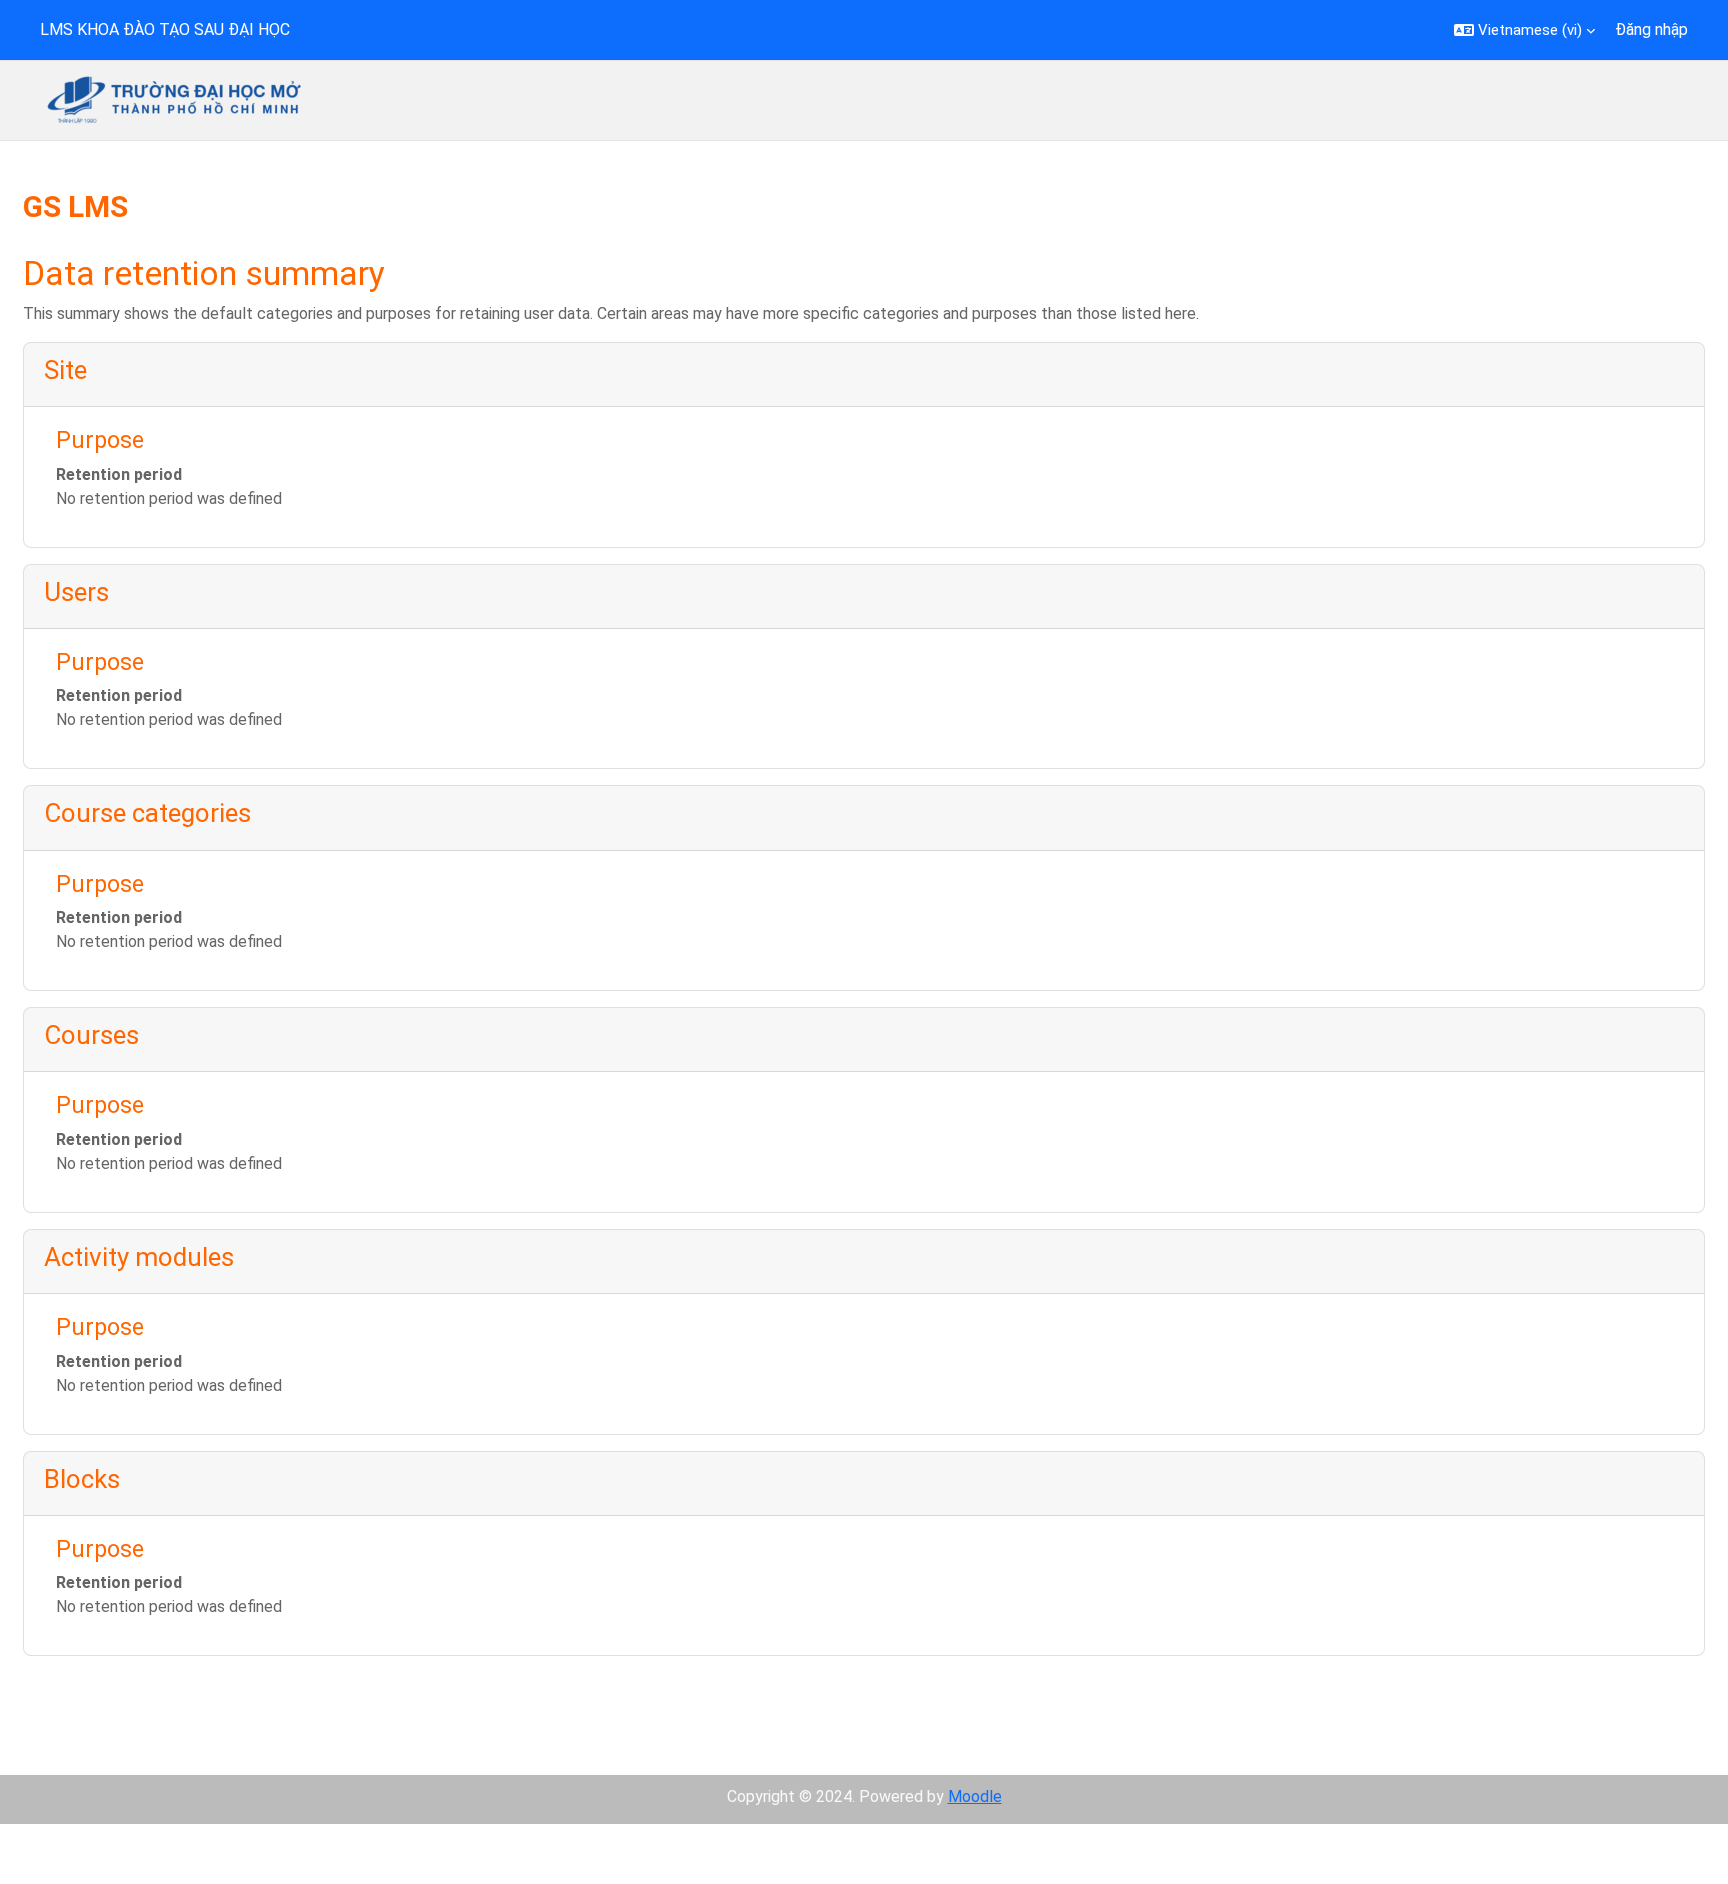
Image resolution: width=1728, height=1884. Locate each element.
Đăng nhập (1651, 29)
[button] (1524, 30)
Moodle (975, 1796)
